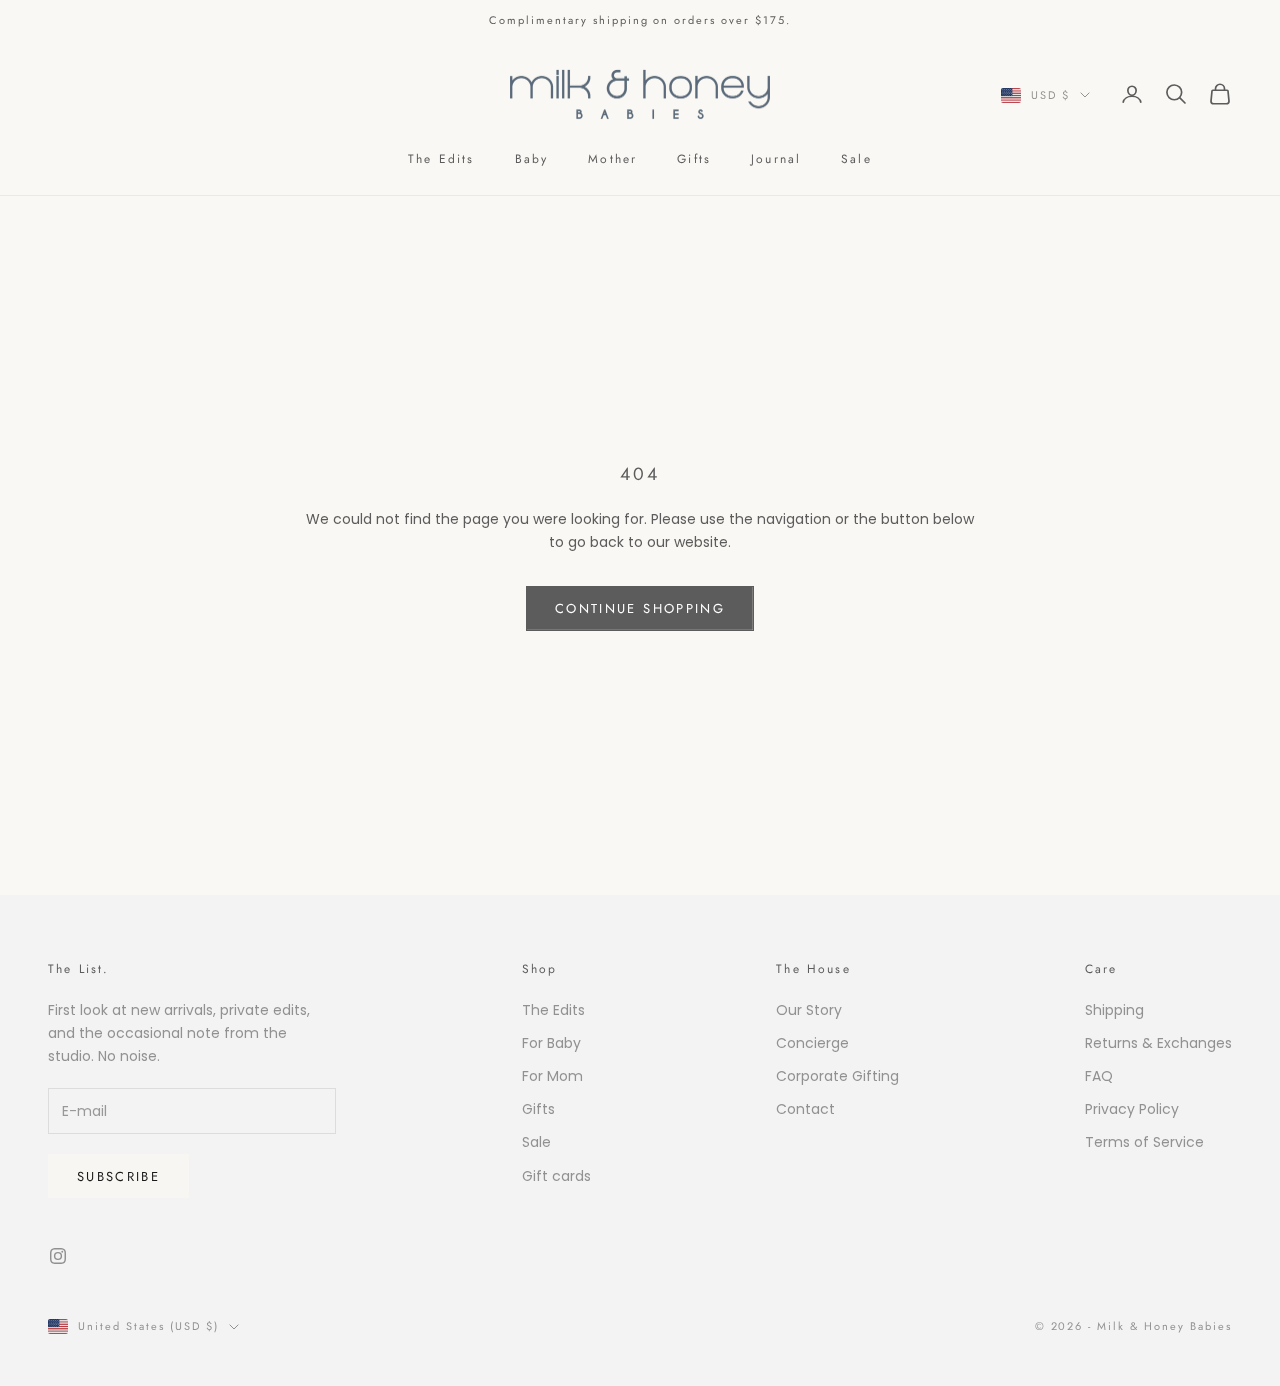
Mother (612, 159)
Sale (856, 159)
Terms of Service (1144, 1142)
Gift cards (556, 1176)
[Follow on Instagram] (58, 1256)
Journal (776, 159)
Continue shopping (640, 608)
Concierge (812, 1043)
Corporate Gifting (837, 1076)
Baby (532, 159)
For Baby (551, 1043)
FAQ (1099, 1076)
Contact (805, 1109)
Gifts (694, 159)
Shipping (1114, 1010)
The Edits (441, 159)
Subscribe (118, 1176)
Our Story (809, 1010)
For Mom (552, 1076)
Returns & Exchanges (1158, 1043)
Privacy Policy (1132, 1109)
